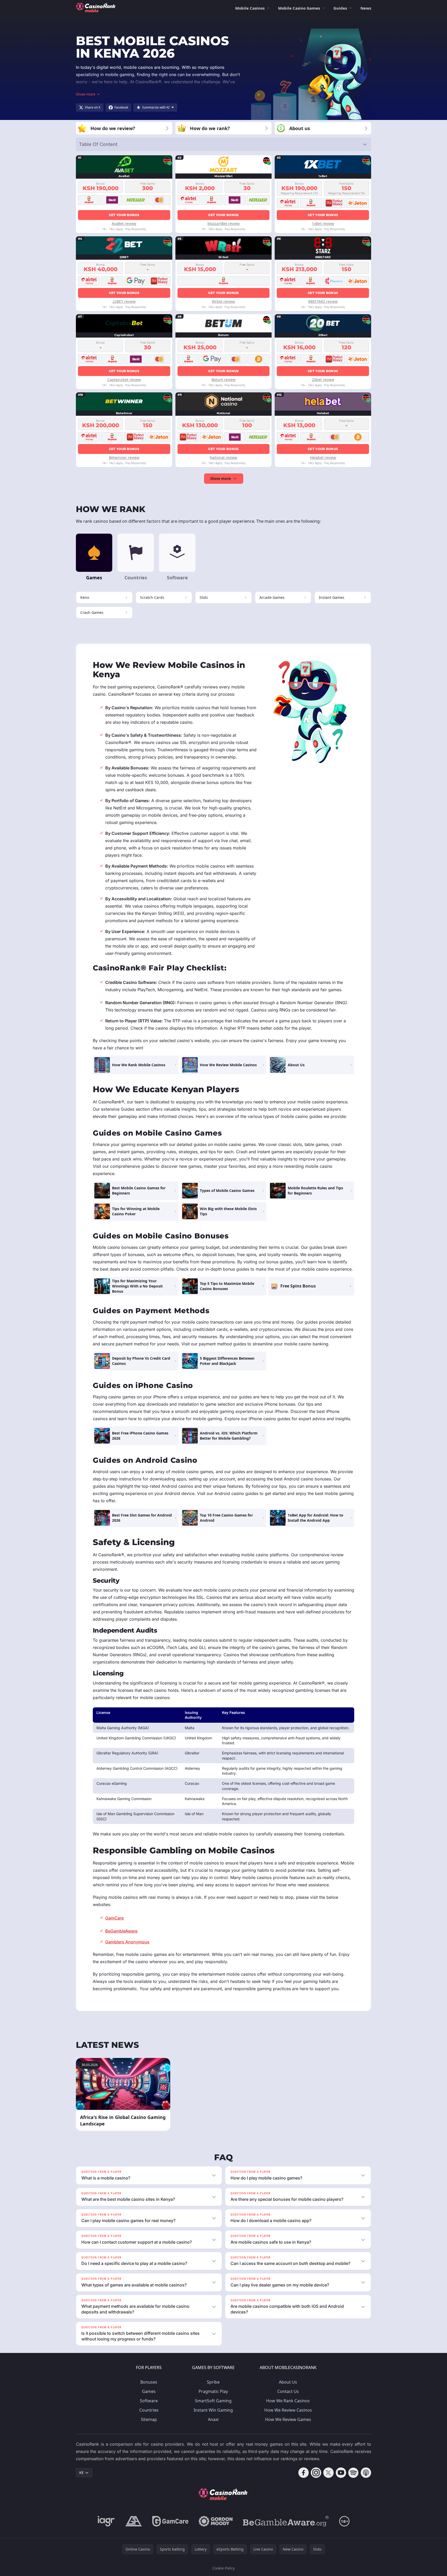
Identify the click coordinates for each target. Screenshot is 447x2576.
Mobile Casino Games (299, 8)
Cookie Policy (223, 2568)
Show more (221, 478)
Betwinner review (124, 457)
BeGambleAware (121, 1931)
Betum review (223, 380)
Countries (149, 2410)
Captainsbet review (124, 380)
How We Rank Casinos (288, 2401)
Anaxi (213, 2419)
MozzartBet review (223, 223)
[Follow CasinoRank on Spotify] (353, 2473)
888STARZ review (323, 301)
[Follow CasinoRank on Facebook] (304, 2473)
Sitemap (149, 2419)
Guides (340, 8)
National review (223, 457)
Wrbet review (223, 301)
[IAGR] (106, 2521)
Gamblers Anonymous (127, 1942)
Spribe (213, 2382)
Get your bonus (124, 215)
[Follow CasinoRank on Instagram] (316, 2473)
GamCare (114, 1918)
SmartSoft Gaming (213, 2401)
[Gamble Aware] (286, 2521)
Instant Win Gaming (213, 2410)
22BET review (124, 301)
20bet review (323, 380)
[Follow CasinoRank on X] (328, 2473)
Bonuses (149, 2382)
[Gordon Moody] (216, 2521)
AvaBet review (124, 223)
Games (149, 2391)
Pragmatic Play (213, 2391)
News (366, 8)
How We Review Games (288, 2419)
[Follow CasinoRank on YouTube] (341, 2473)
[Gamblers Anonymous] (134, 2521)
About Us (288, 2382)
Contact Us (288, 2391)
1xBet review (323, 223)
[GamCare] (170, 2521)
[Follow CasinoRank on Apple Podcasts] (366, 2473)
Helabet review (323, 457)
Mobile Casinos (250, 8)
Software (149, 2401)
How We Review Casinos (288, 2410)
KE (81, 2473)
